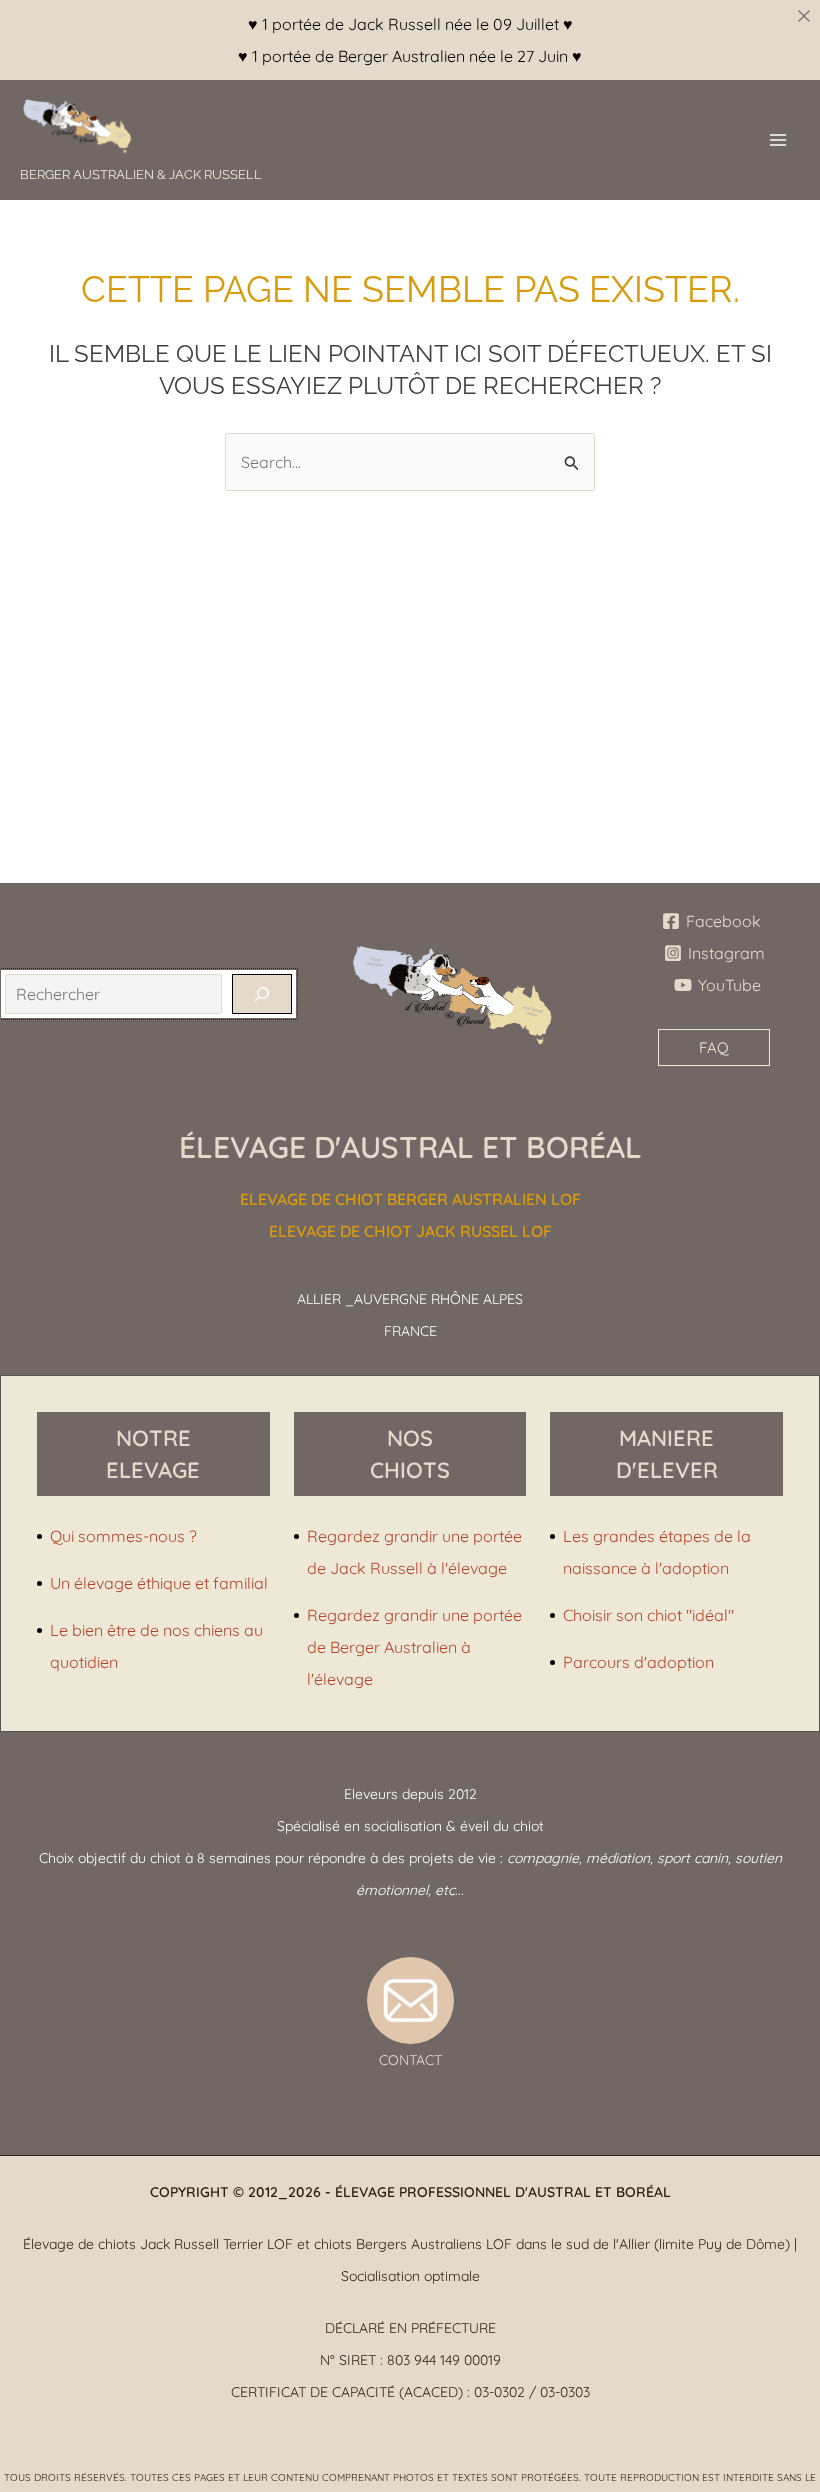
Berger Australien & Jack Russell (141, 174)
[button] (714, 1047)
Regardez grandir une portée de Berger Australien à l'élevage (414, 1647)
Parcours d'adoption (638, 1662)
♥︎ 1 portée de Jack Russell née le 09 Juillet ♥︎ (410, 24)
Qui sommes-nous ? (123, 1536)
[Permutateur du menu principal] (778, 140)
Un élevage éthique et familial (159, 1583)
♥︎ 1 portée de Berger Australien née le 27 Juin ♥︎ (410, 56)
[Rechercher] (262, 994)
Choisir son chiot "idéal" (648, 1615)
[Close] (804, 16)
